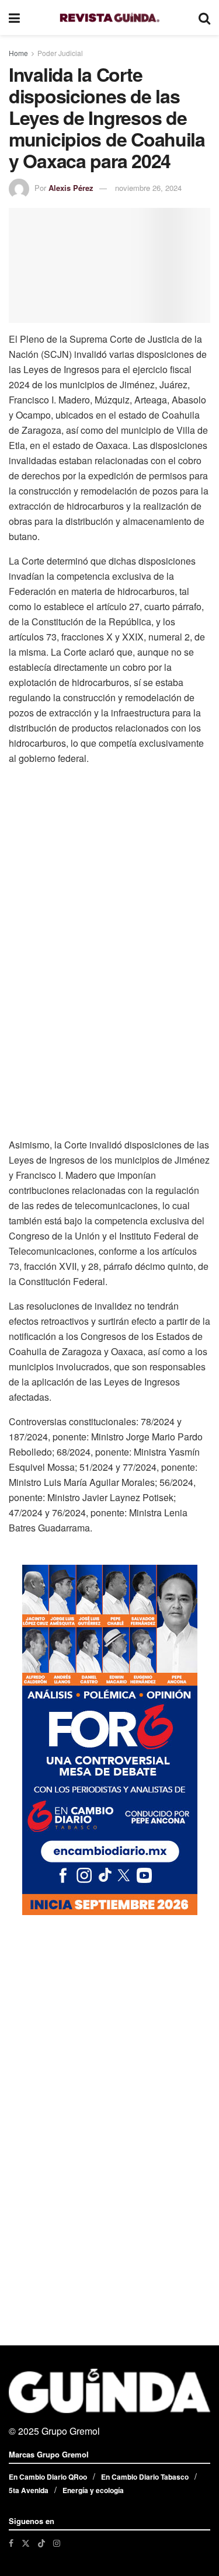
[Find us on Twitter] (26, 2543)
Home (18, 53)
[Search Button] (204, 18)
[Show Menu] (14, 18)
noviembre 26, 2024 (148, 188)
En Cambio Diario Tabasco (145, 2477)
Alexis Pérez (71, 188)
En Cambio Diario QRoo (48, 2477)
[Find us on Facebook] (11, 2543)
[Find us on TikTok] (41, 2543)
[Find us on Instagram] (57, 2543)
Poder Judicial (60, 53)
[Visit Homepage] (109, 18)
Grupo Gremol (71, 2431)
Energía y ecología (93, 2490)
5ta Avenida (29, 2490)
